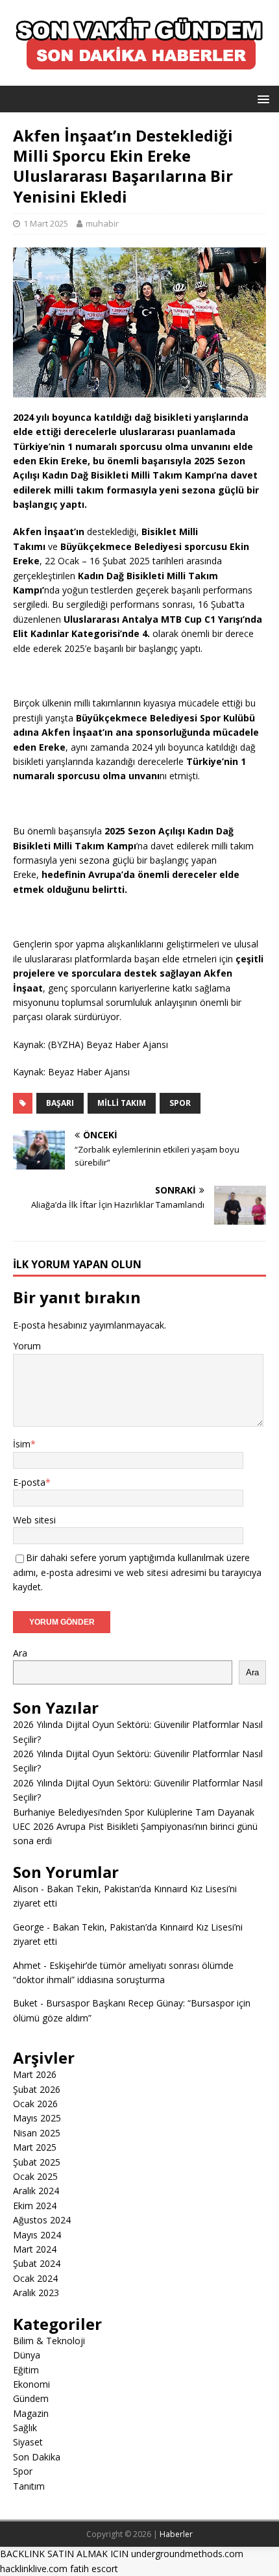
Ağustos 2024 (42, 2220)
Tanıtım (29, 2486)
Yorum (27, 1346)
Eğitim (26, 2370)
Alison (26, 1889)
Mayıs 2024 (37, 2235)
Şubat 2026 (37, 2089)
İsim (22, 1444)
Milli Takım (122, 1103)
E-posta (29, 1482)
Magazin (31, 2413)
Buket (25, 2003)
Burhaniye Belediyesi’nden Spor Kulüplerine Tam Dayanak (134, 1812)
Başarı (60, 1103)
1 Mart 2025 (46, 223)
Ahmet (27, 1965)
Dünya (27, 2355)
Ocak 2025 (35, 2176)
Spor (180, 1103)
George (29, 1927)
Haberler (176, 2534)
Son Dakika (37, 2457)
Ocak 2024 (35, 2278)
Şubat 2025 (37, 2162)
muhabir (102, 223)
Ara (20, 1653)
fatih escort (94, 2569)
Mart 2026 (35, 2074)
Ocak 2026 (35, 2104)
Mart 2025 (35, 2147)
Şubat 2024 (37, 2263)
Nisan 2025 (37, 2133)
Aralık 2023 (36, 2293)
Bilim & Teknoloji (49, 2341)
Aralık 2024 (36, 2191)
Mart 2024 (35, 2249)
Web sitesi (34, 1520)
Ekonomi (31, 2384)
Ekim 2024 (35, 2206)
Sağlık (25, 2428)
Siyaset (28, 2442)
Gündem (31, 2398)
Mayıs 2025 (37, 2118)
